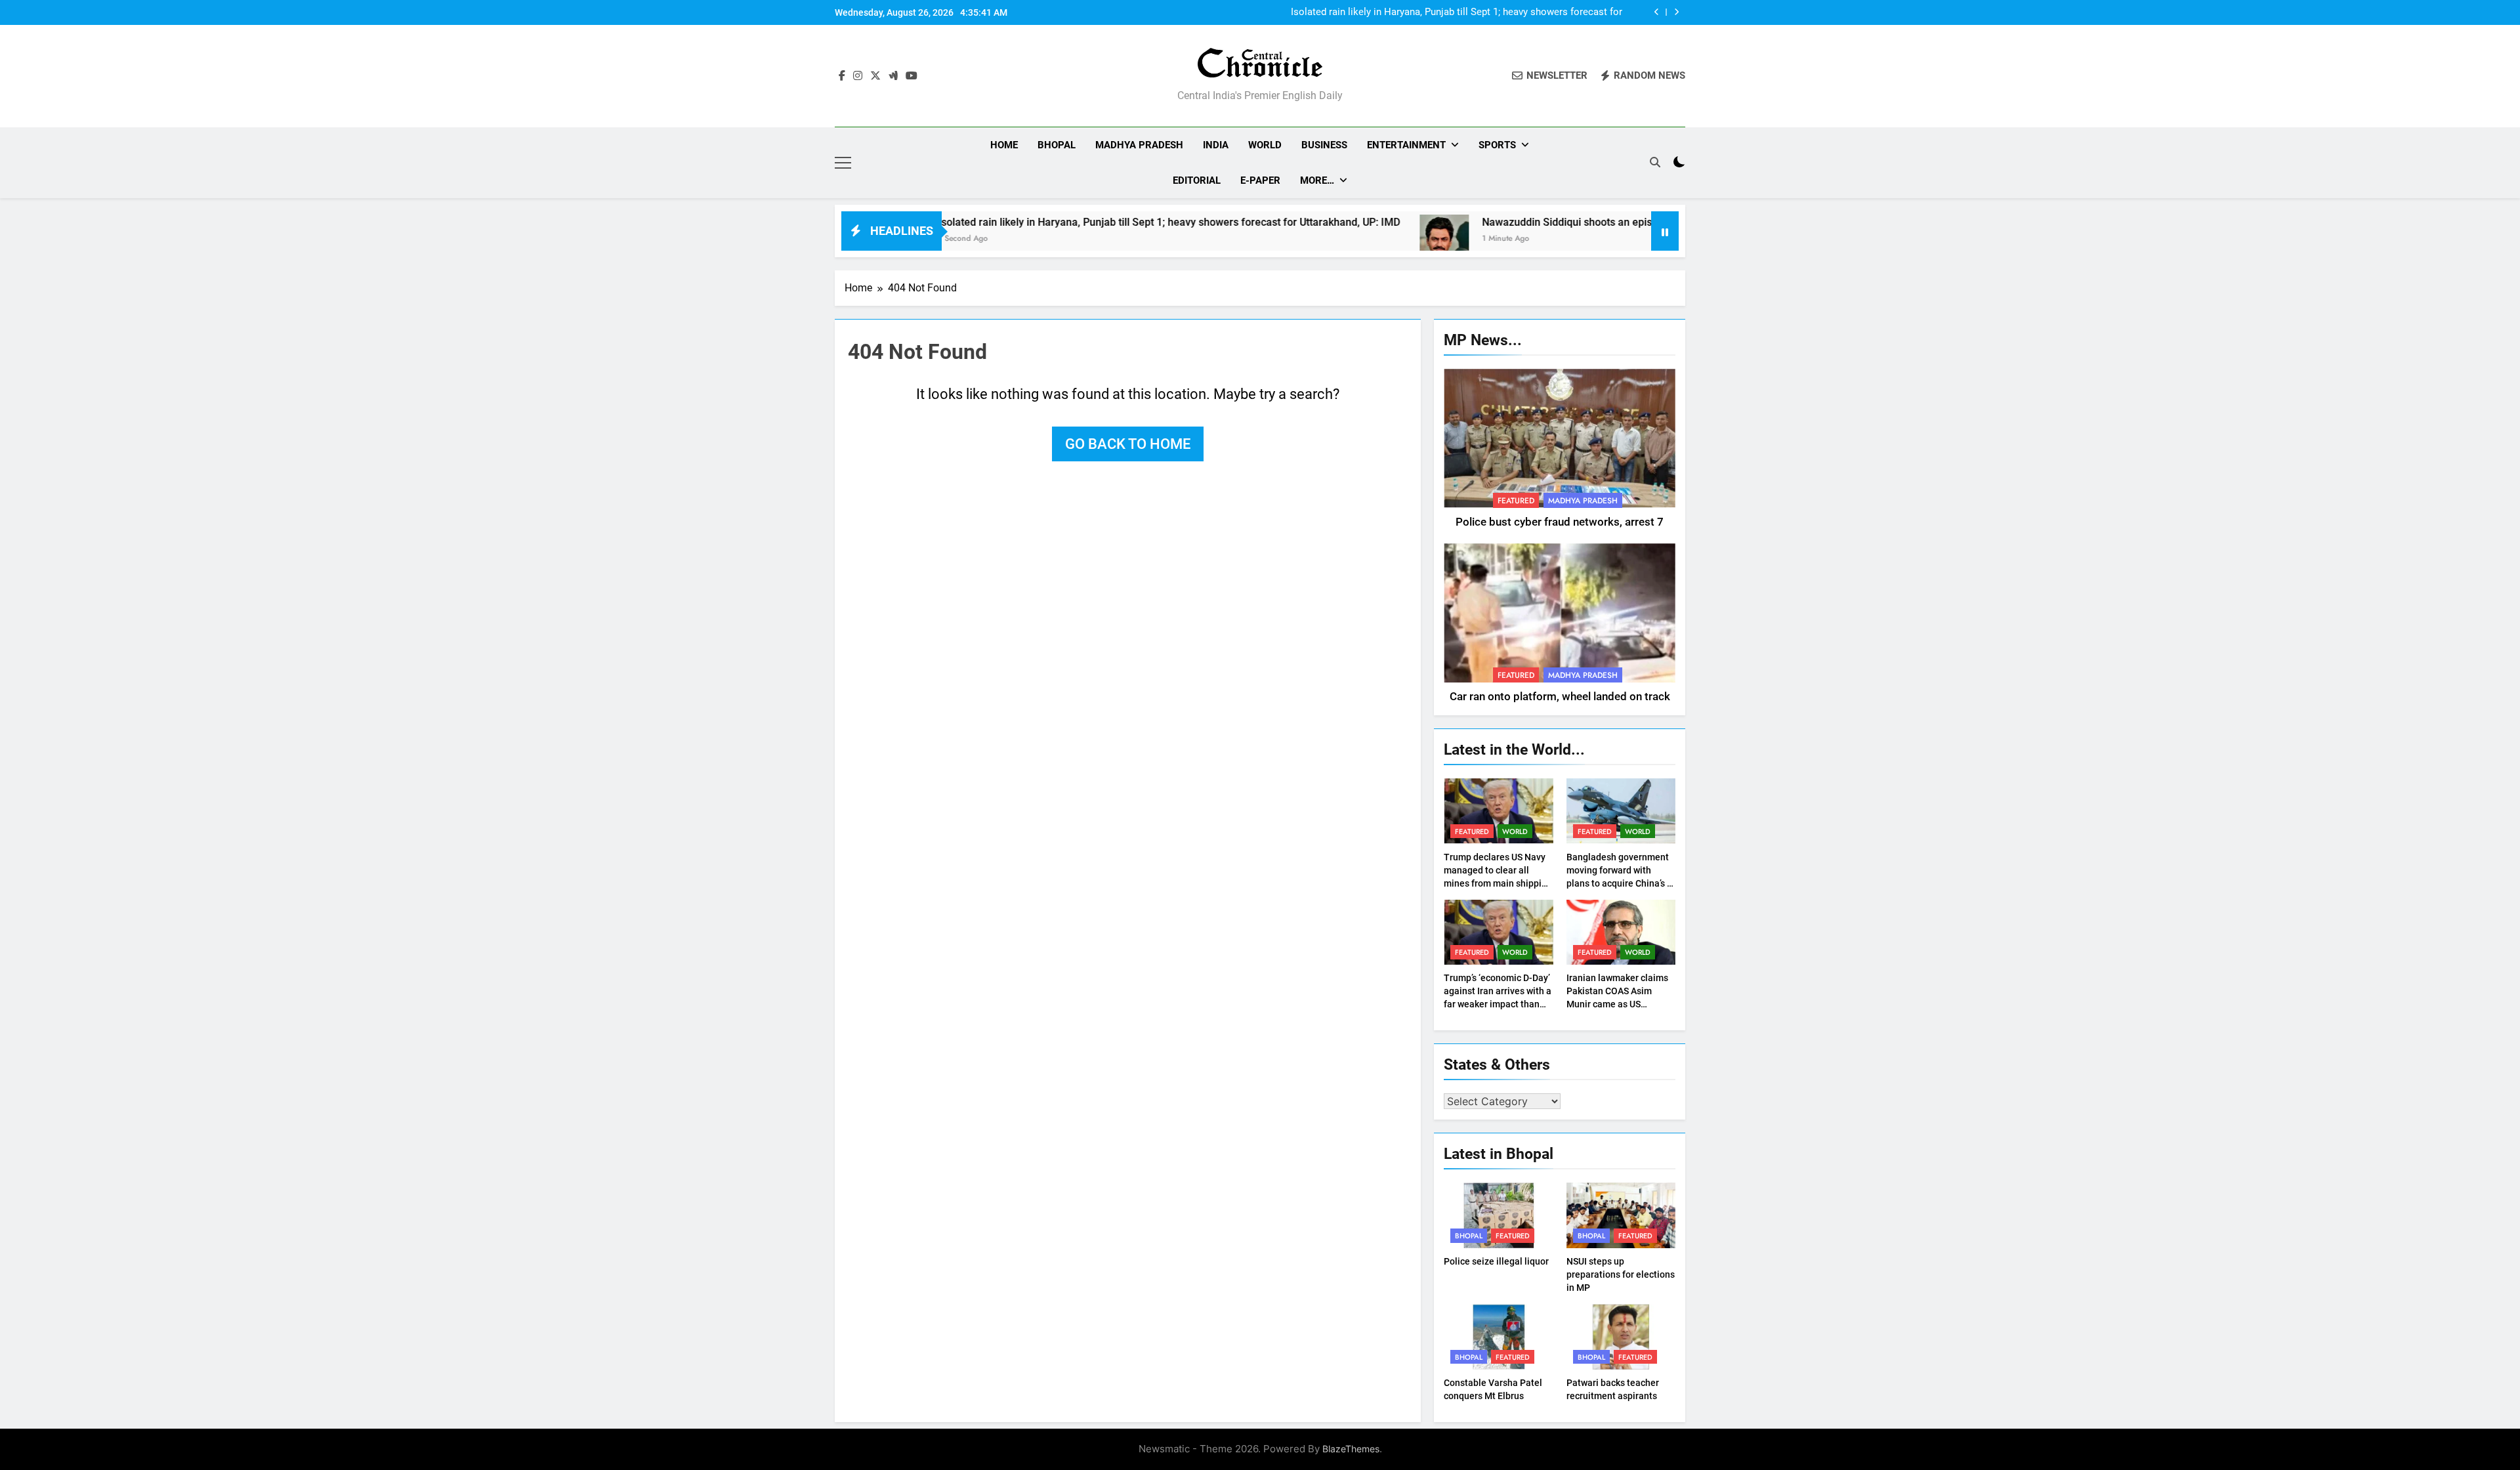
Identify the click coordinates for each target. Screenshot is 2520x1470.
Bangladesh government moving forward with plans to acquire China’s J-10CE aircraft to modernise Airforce (1621, 883)
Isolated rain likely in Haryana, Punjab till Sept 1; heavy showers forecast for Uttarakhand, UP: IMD (1457, 12)
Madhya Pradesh (1139, 145)
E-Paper (1260, 180)
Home (1004, 145)
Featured (1516, 501)
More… (1317, 180)
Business (1324, 145)
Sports (1497, 145)
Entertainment (1406, 145)
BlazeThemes (1351, 1449)
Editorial (1197, 180)
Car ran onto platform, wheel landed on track (1560, 697)
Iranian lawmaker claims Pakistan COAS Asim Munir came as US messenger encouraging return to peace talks (1617, 1004)
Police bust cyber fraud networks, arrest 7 (1560, 522)
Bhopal (1057, 145)
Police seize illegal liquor (1496, 1261)
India (1216, 145)
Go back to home (1128, 444)
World (1265, 145)
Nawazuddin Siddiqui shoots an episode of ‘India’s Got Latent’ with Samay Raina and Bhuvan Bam (1622, 222)
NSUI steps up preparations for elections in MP (1621, 1274)
